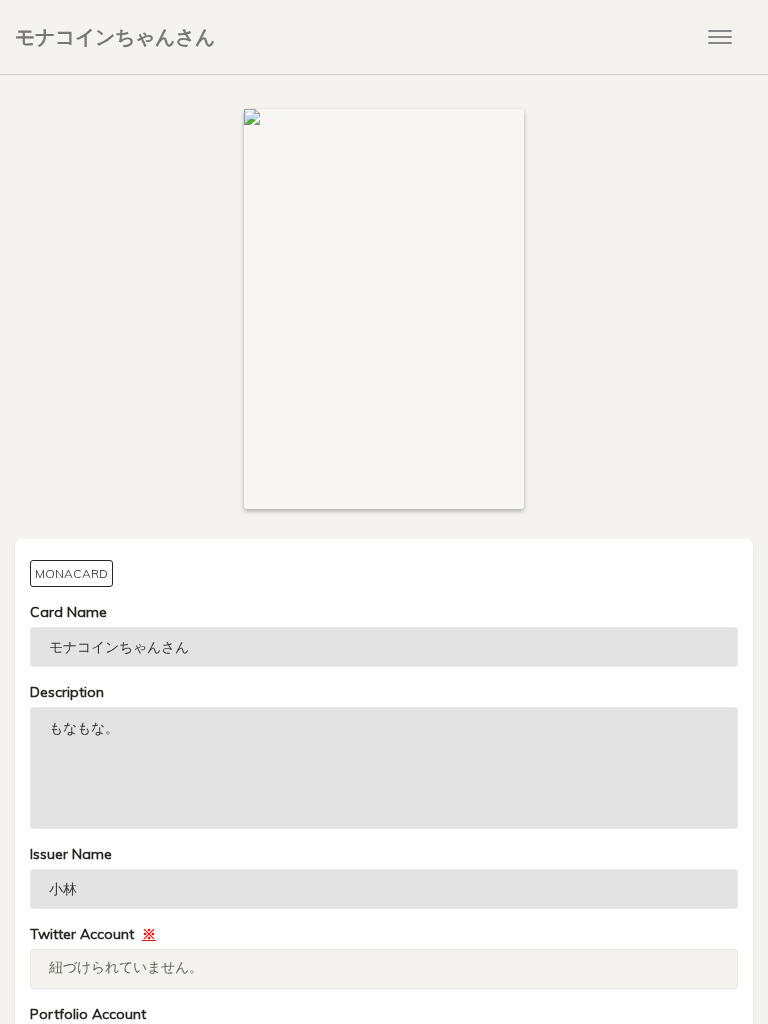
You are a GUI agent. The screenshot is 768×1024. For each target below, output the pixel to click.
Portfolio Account (88, 1014)
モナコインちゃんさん (115, 36)
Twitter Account (93, 934)
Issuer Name (71, 854)
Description (67, 692)
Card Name (68, 612)
